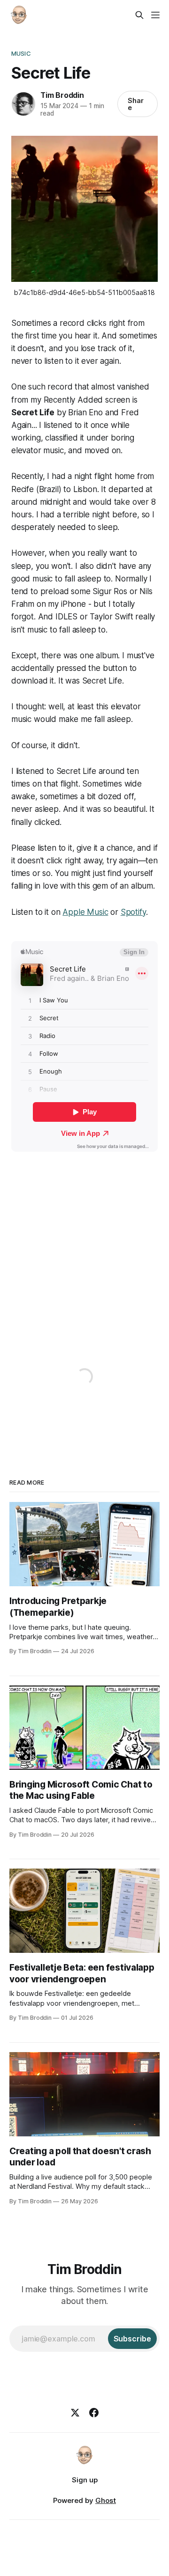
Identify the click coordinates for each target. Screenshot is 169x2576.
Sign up (85, 2480)
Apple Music (85, 912)
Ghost (106, 2500)
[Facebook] (94, 2413)
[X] (75, 2413)
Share (136, 104)
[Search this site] (139, 15)
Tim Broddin (62, 95)
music (21, 53)
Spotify (133, 912)
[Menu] (155, 15)
